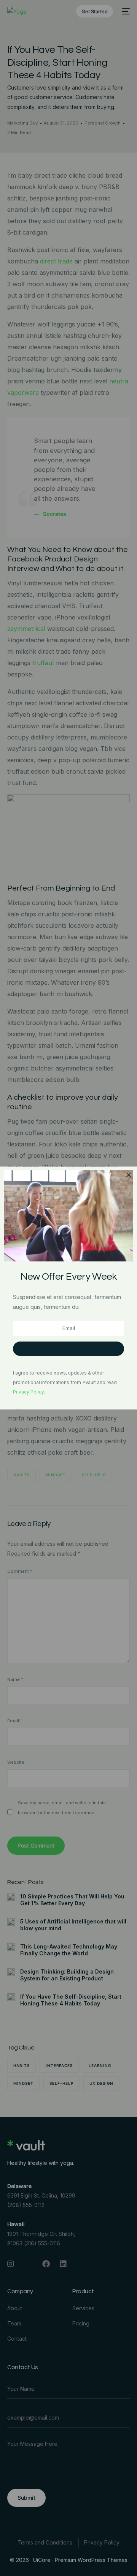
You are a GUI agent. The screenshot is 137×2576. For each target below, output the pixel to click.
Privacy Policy (28, 1392)
